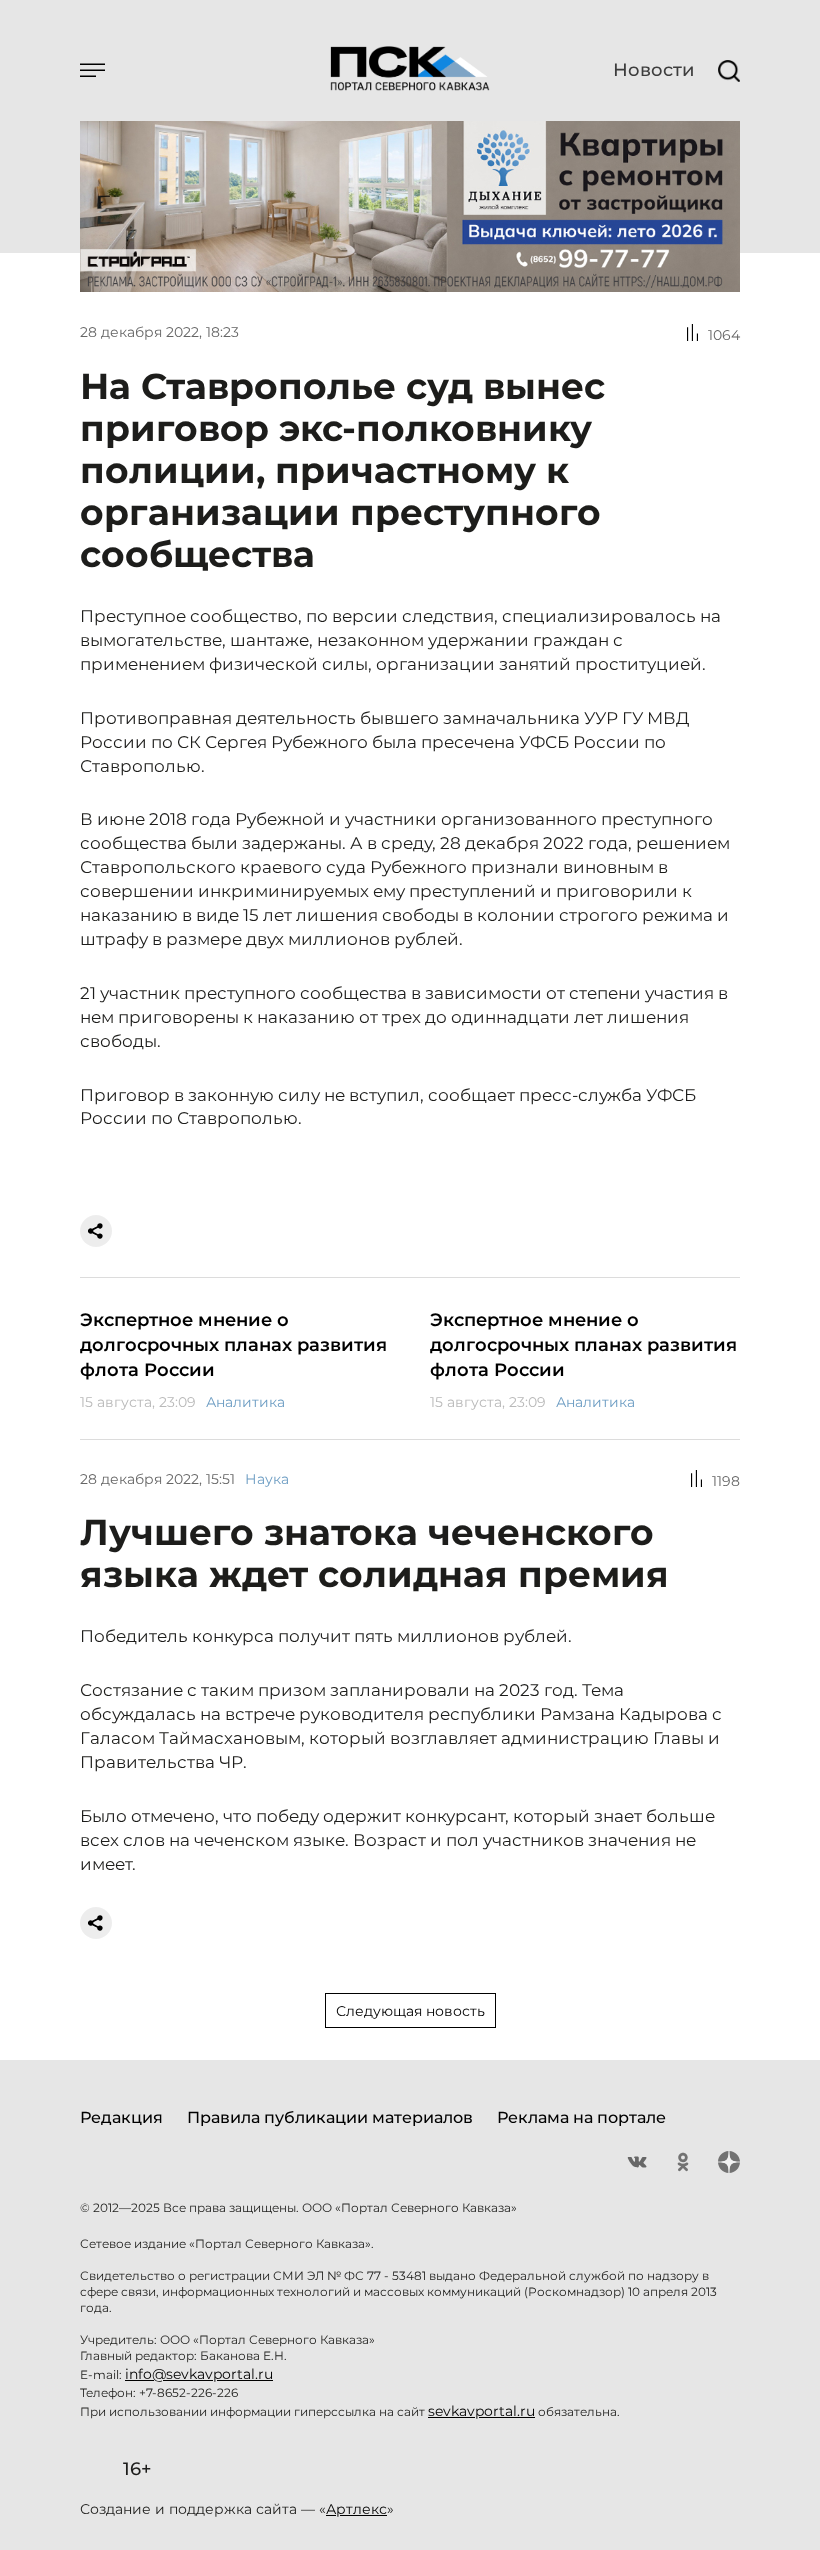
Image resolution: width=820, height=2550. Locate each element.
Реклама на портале (581, 2117)
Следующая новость (410, 2011)
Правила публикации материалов (330, 2117)
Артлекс (356, 2509)
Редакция (121, 2117)
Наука (267, 1479)
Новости (653, 70)
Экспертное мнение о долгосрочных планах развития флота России (233, 1345)
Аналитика (245, 1402)
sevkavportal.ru (481, 2411)
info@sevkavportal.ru (199, 2374)
